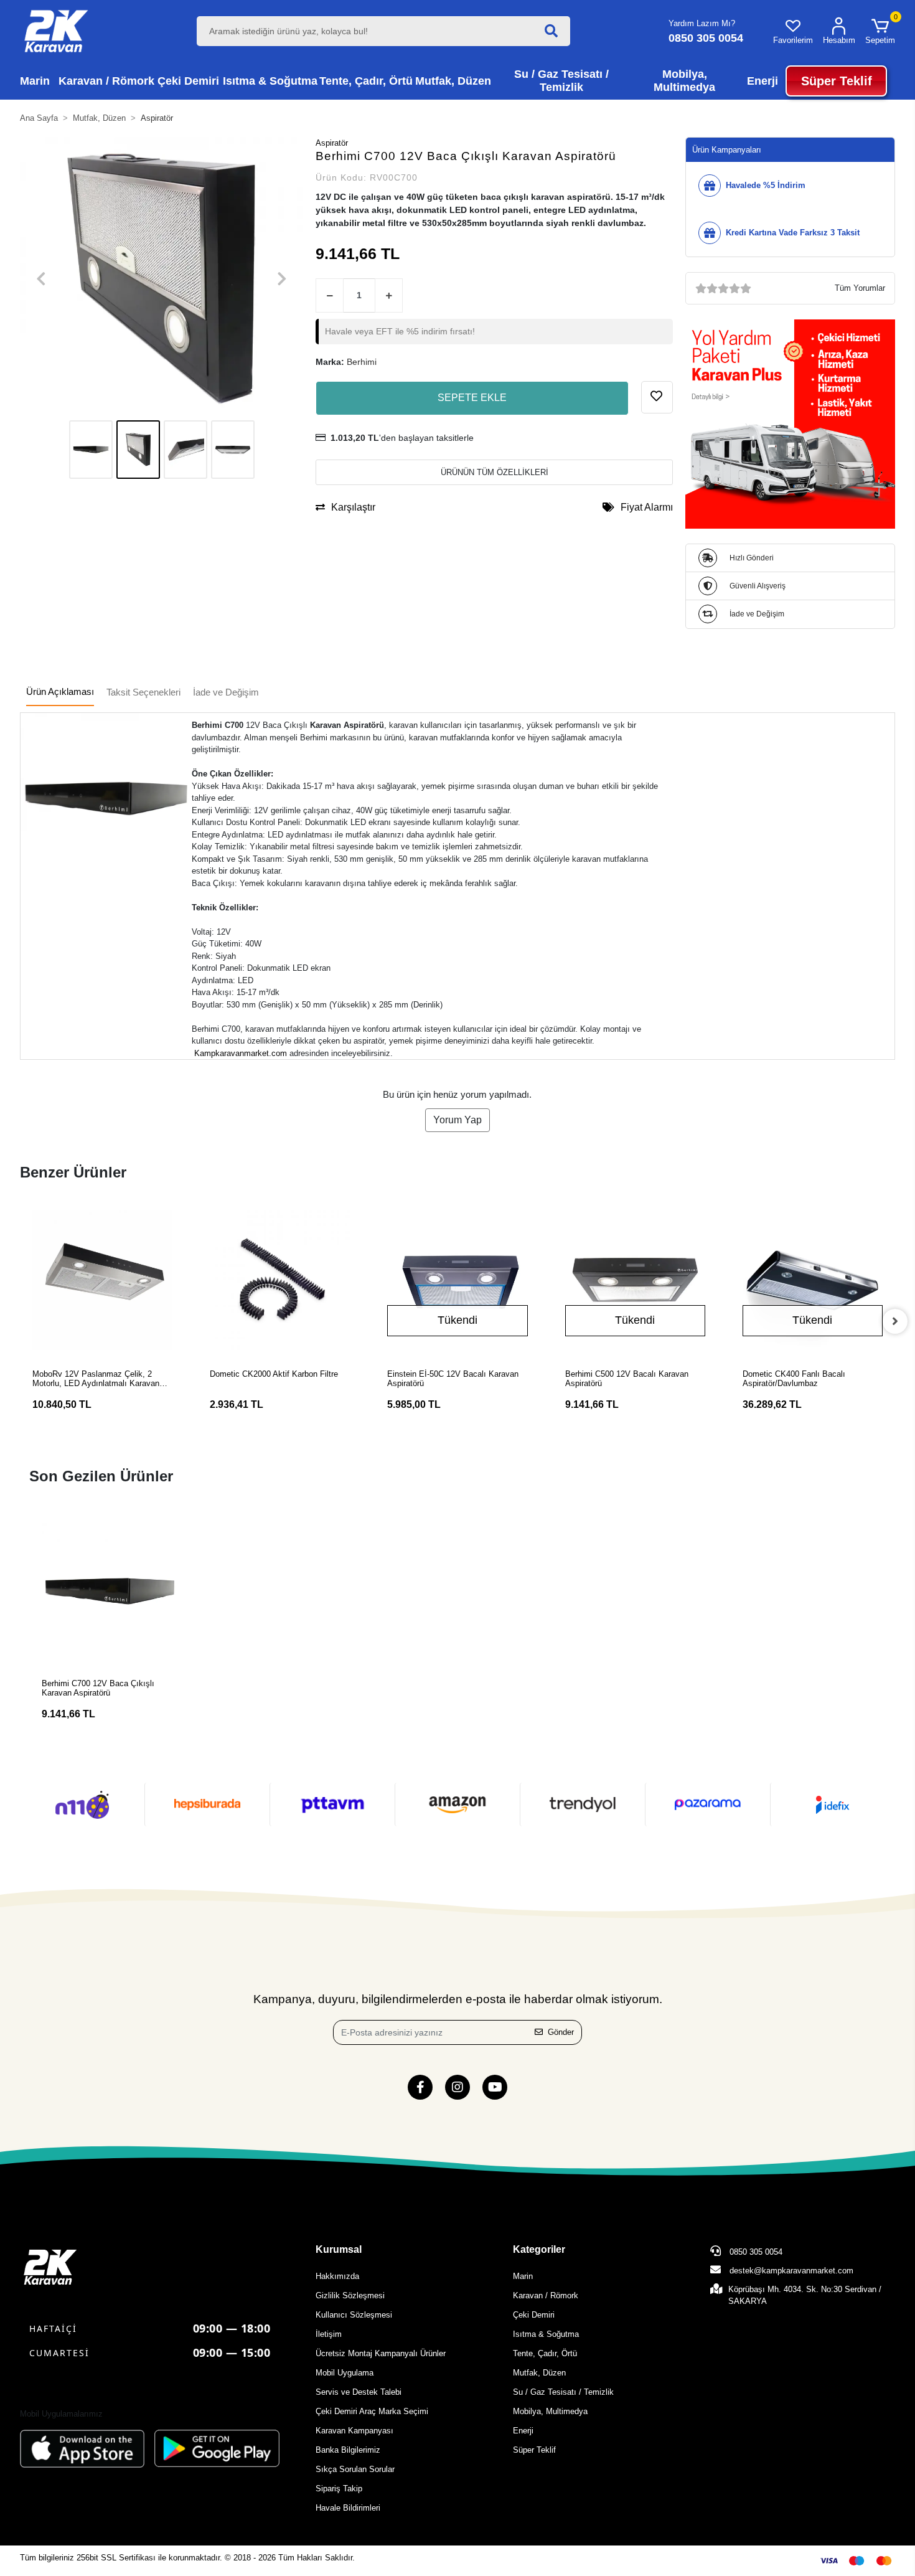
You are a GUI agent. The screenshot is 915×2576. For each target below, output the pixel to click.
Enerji (523, 2431)
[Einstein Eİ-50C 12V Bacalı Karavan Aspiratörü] (457, 1280)
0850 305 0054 (755, 2252)
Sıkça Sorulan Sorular (355, 2469)
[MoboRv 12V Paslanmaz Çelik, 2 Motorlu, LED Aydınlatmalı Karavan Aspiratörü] (102, 1280)
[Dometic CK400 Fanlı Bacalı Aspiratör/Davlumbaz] (813, 1280)
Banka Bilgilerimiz (348, 2450)
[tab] (60, 693)
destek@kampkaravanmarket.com (791, 2271)
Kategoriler (539, 2249)
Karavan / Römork (546, 2295)
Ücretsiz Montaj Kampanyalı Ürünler (381, 2353)
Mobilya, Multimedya (550, 2411)
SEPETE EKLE (472, 398)
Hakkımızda (337, 2276)
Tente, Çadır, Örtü (545, 2353)
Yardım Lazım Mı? (702, 23)
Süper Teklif (534, 2450)
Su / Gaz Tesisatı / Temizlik (563, 2392)
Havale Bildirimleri (348, 2508)
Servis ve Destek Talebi (359, 2392)
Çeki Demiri (534, 2315)
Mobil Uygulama (345, 2373)
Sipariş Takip (339, 2489)
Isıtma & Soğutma (546, 2334)
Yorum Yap (457, 1120)
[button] (880, 31)
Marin (523, 2276)
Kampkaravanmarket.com (241, 1053)
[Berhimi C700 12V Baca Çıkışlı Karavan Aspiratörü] (110, 1591)
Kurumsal (339, 2249)
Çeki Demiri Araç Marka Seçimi (372, 2411)
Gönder (561, 2032)
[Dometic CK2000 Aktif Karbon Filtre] (280, 1280)
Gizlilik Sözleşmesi (350, 2295)
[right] (895, 1321)
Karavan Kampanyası (354, 2431)
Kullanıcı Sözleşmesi (354, 2315)
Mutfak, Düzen (539, 2373)
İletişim (329, 2334)
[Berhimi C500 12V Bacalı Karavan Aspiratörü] (635, 1280)
